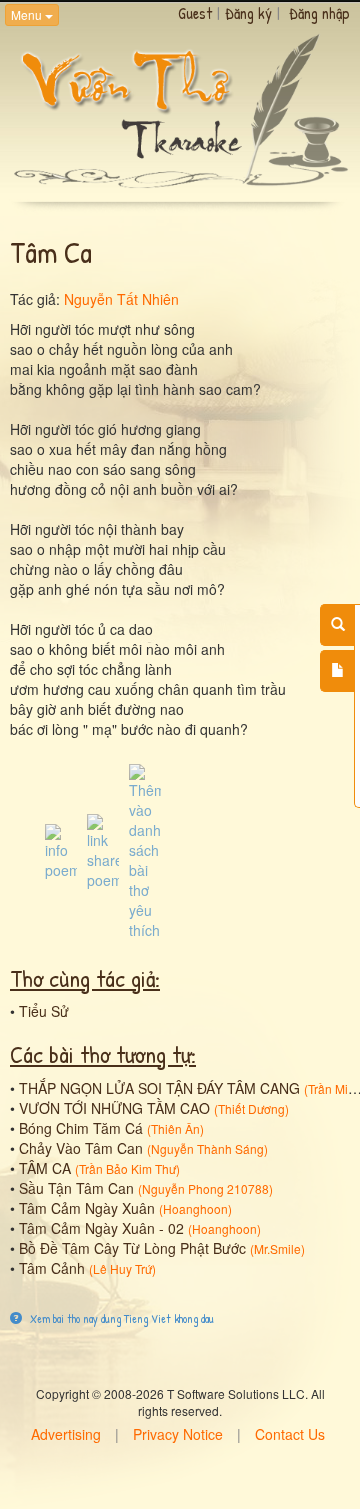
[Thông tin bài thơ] (61, 850)
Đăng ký (248, 13)
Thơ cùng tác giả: (85, 978)
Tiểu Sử (44, 1011)
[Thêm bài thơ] (337, 671)
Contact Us (290, 1434)
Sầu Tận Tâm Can (76, 1188)
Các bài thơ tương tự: (103, 1054)
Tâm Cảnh (52, 1268)
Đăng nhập (319, 13)
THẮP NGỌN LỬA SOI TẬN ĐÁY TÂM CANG (159, 1088)
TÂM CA (45, 1168)
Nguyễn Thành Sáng (207, 1148)
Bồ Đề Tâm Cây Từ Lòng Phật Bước (132, 1248)
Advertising (66, 1434)
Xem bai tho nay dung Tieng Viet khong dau (120, 1318)
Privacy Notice (178, 1434)
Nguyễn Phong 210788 (205, 1188)
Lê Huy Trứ (122, 1268)
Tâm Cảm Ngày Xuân (87, 1208)
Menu (28, 14)
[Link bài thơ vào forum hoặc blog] (103, 850)
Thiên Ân (175, 1128)
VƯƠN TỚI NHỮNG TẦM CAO (114, 1108)
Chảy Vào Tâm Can (81, 1148)
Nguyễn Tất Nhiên (121, 299)
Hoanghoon (195, 1208)
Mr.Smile (277, 1248)
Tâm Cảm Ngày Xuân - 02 (101, 1228)
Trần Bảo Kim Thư (127, 1168)
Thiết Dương (251, 1108)
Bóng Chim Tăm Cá (81, 1128)
